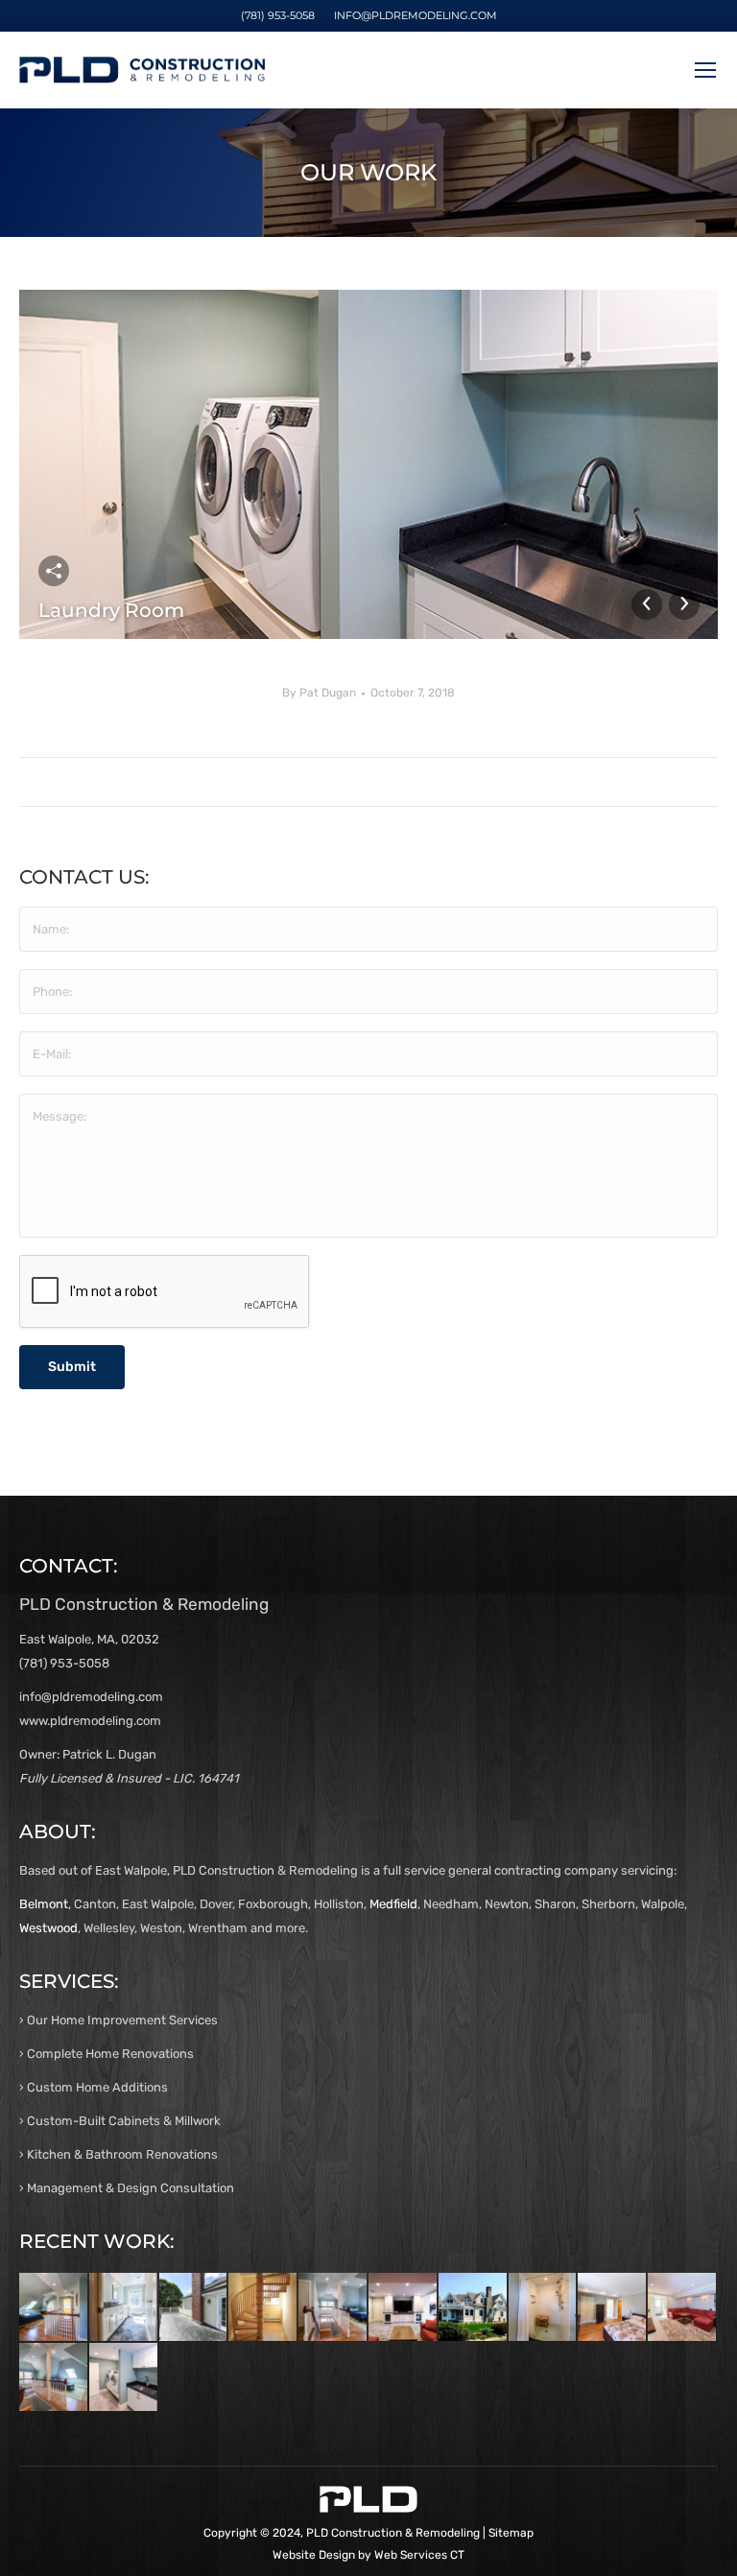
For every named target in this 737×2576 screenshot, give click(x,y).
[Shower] (544, 2308)
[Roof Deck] (194, 2308)
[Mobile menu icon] (705, 70)
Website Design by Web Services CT (368, 2555)
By (319, 693)
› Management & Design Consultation (127, 2188)
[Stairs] (263, 2308)
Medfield (393, 1904)
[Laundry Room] (124, 2378)
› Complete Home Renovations (107, 2054)
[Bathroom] (124, 2308)
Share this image (54, 571)
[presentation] (165, 1292)
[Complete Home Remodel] (474, 2308)
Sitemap (511, 2533)
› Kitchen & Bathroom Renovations (119, 2154)
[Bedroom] (613, 2308)
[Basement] (404, 2308)
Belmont (44, 1904)
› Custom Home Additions (94, 2087)
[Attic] (54, 2308)
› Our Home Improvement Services (119, 2020)
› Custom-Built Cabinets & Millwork (120, 2121)
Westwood (48, 1928)
